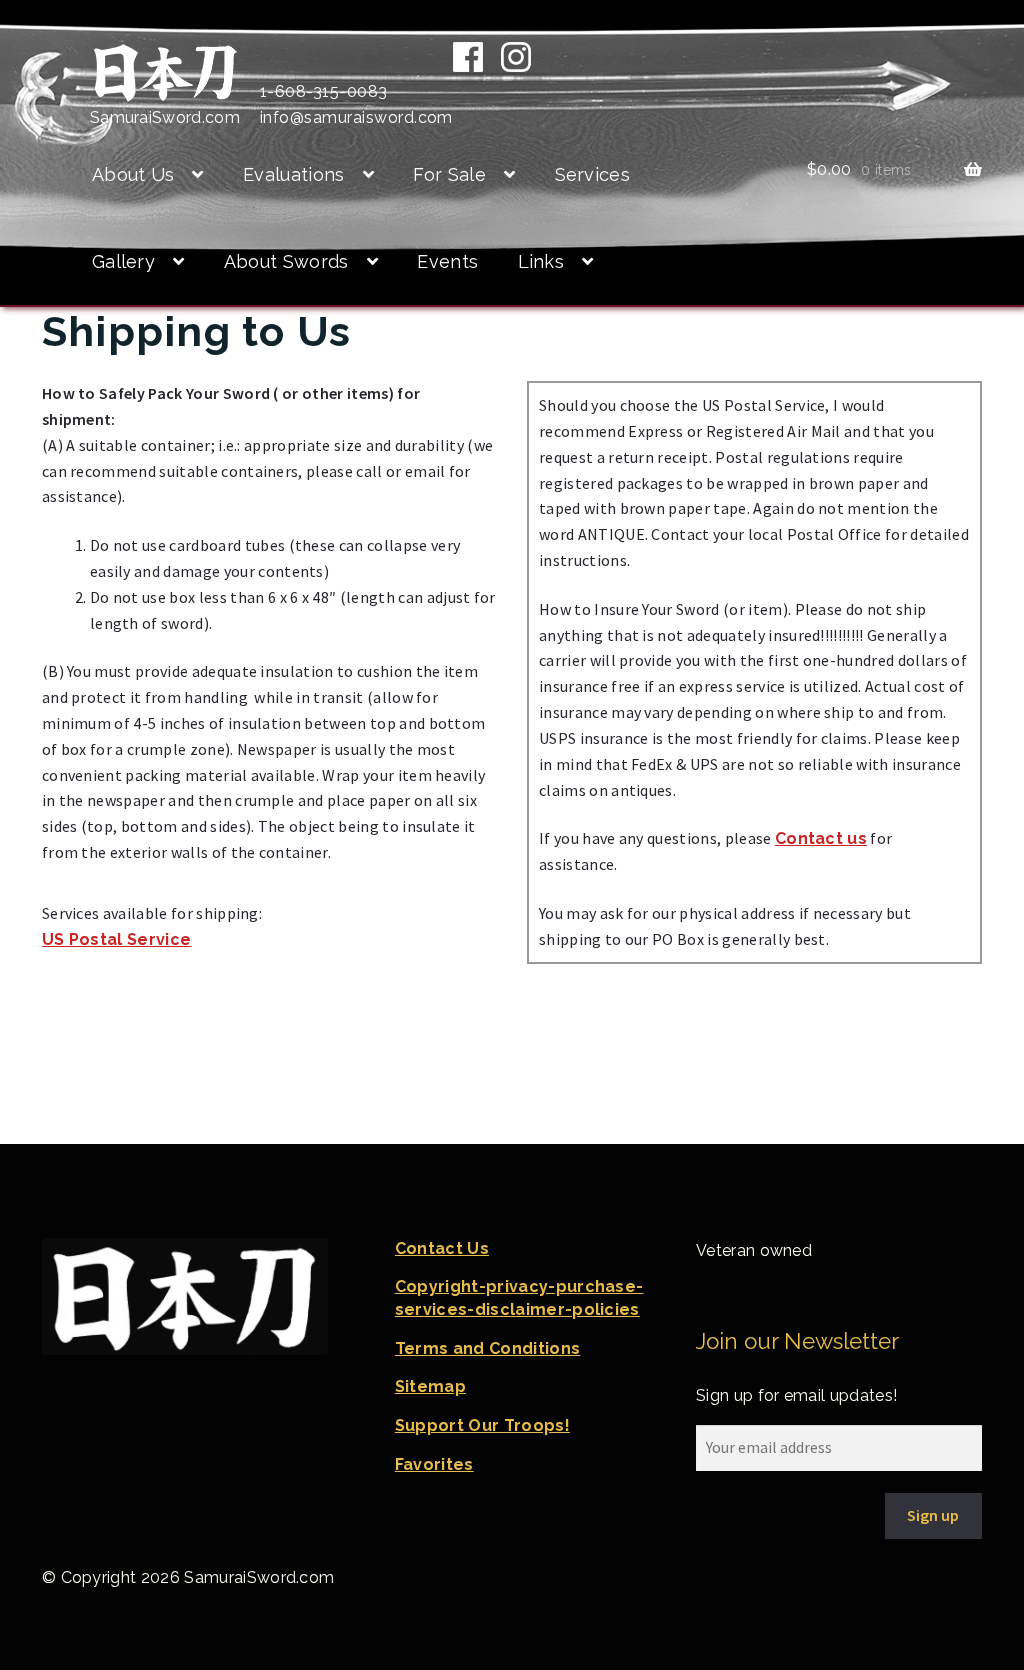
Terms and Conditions (487, 1348)
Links (541, 261)
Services (593, 174)
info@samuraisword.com (356, 117)
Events (447, 261)
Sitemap (430, 1386)
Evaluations (294, 174)
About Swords (286, 261)
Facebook (468, 57)
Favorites (434, 1464)
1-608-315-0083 (324, 91)
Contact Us (442, 1248)
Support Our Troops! (482, 1425)
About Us (133, 174)
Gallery (123, 261)
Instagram (516, 57)
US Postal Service (116, 939)
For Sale (449, 174)
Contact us (821, 838)
